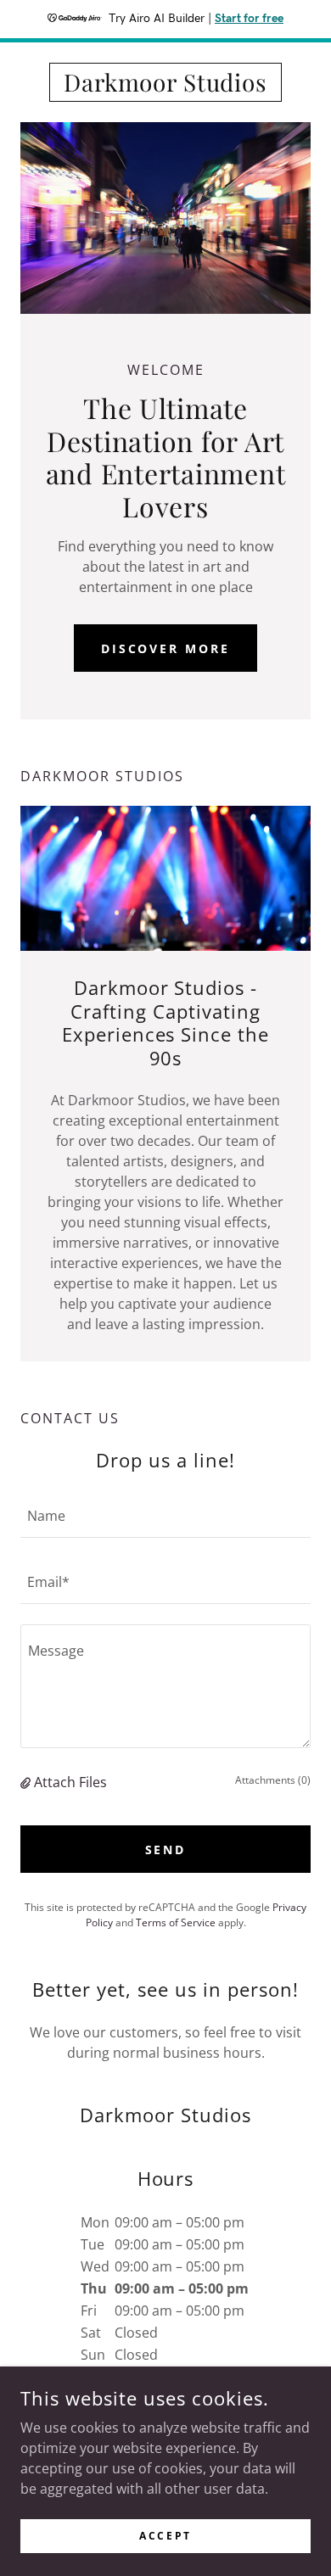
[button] (27, 1782)
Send (166, 1850)
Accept (165, 2536)
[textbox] (165, 1515)
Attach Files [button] (70, 1782)
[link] (165, 82)
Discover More (166, 648)
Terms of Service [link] (176, 1922)
